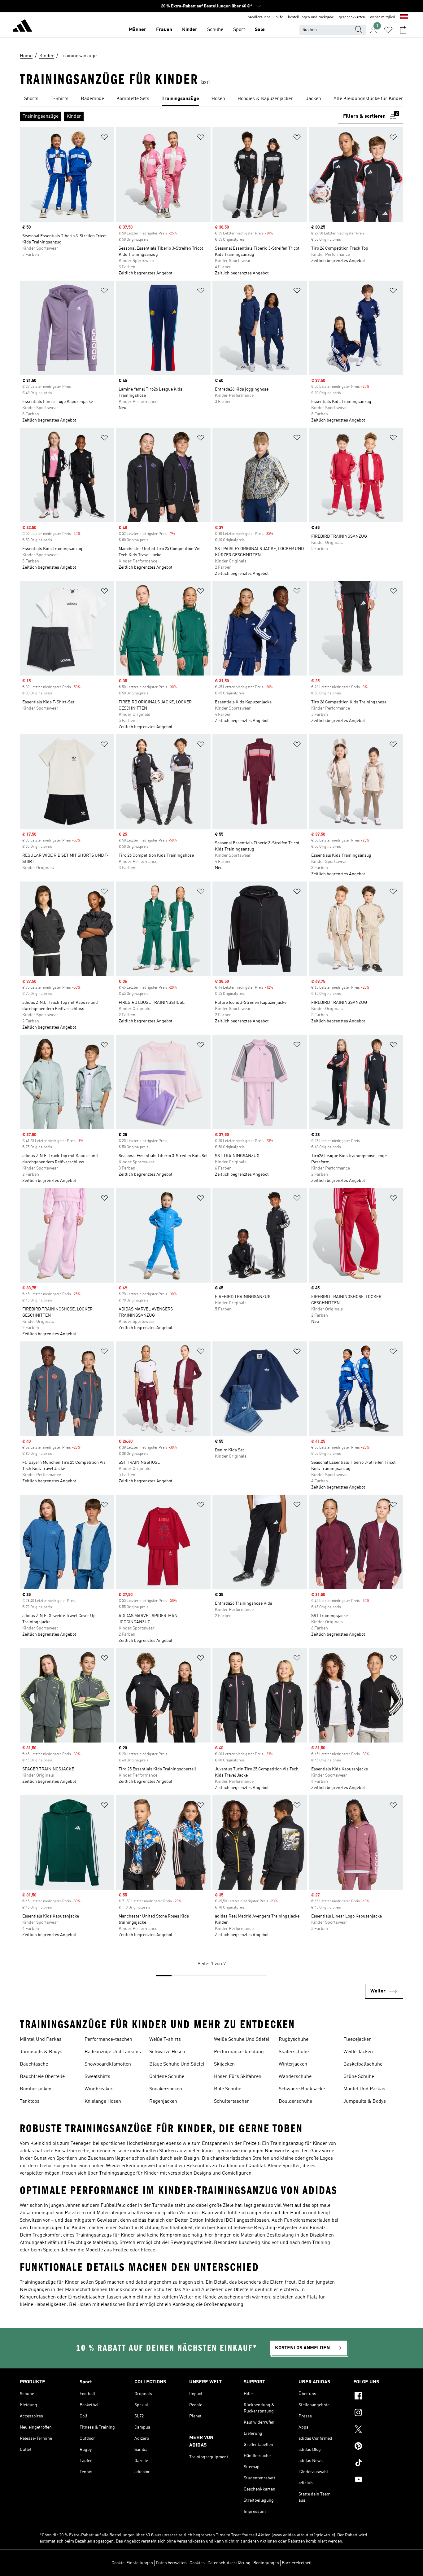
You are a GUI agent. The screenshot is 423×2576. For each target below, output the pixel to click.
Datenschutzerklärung (229, 2563)
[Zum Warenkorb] (403, 30)
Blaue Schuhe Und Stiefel (177, 2064)
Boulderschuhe (295, 2101)
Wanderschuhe (295, 2077)
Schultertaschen (232, 2101)
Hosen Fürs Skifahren (238, 2077)
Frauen (164, 30)
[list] (211, 99)
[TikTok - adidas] (378, 2464)
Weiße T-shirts (165, 2040)
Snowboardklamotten (108, 2064)
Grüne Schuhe (359, 2077)
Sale (260, 30)
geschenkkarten (352, 17)
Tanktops (30, 2101)
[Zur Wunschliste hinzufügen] (104, 138)
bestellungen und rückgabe (311, 17)
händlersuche (259, 17)
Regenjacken (163, 2101)
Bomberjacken (36, 2089)
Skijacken (224, 2064)
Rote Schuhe (228, 2089)
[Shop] (22, 27)
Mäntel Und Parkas (41, 2040)
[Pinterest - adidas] (378, 2447)
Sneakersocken (166, 2089)
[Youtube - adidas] (378, 2480)
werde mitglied (383, 17)
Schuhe (215, 30)
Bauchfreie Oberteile (42, 2077)
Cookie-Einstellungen (132, 2563)
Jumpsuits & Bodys (41, 2052)
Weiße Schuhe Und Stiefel (242, 2040)
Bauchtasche (34, 2064)
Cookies (197, 2563)
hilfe (279, 17)
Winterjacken (293, 2064)
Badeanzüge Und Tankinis (113, 2052)
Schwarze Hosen (167, 2052)
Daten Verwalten (171, 2563)
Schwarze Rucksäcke (302, 2089)
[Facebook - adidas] (378, 2397)
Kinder (190, 30)
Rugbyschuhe (294, 2040)
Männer (137, 30)
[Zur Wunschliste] (388, 30)
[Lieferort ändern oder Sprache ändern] (404, 17)
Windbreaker (99, 2089)
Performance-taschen (108, 2040)
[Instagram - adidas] (378, 2413)
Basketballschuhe (363, 2064)
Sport (239, 30)
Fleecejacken (358, 2040)
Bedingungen (266, 2563)
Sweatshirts (97, 2077)
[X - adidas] (378, 2430)
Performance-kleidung (239, 2052)
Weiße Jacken (358, 2052)
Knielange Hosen (103, 2101)
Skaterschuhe (294, 2052)
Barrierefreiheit (297, 2563)
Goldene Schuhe (167, 2077)
